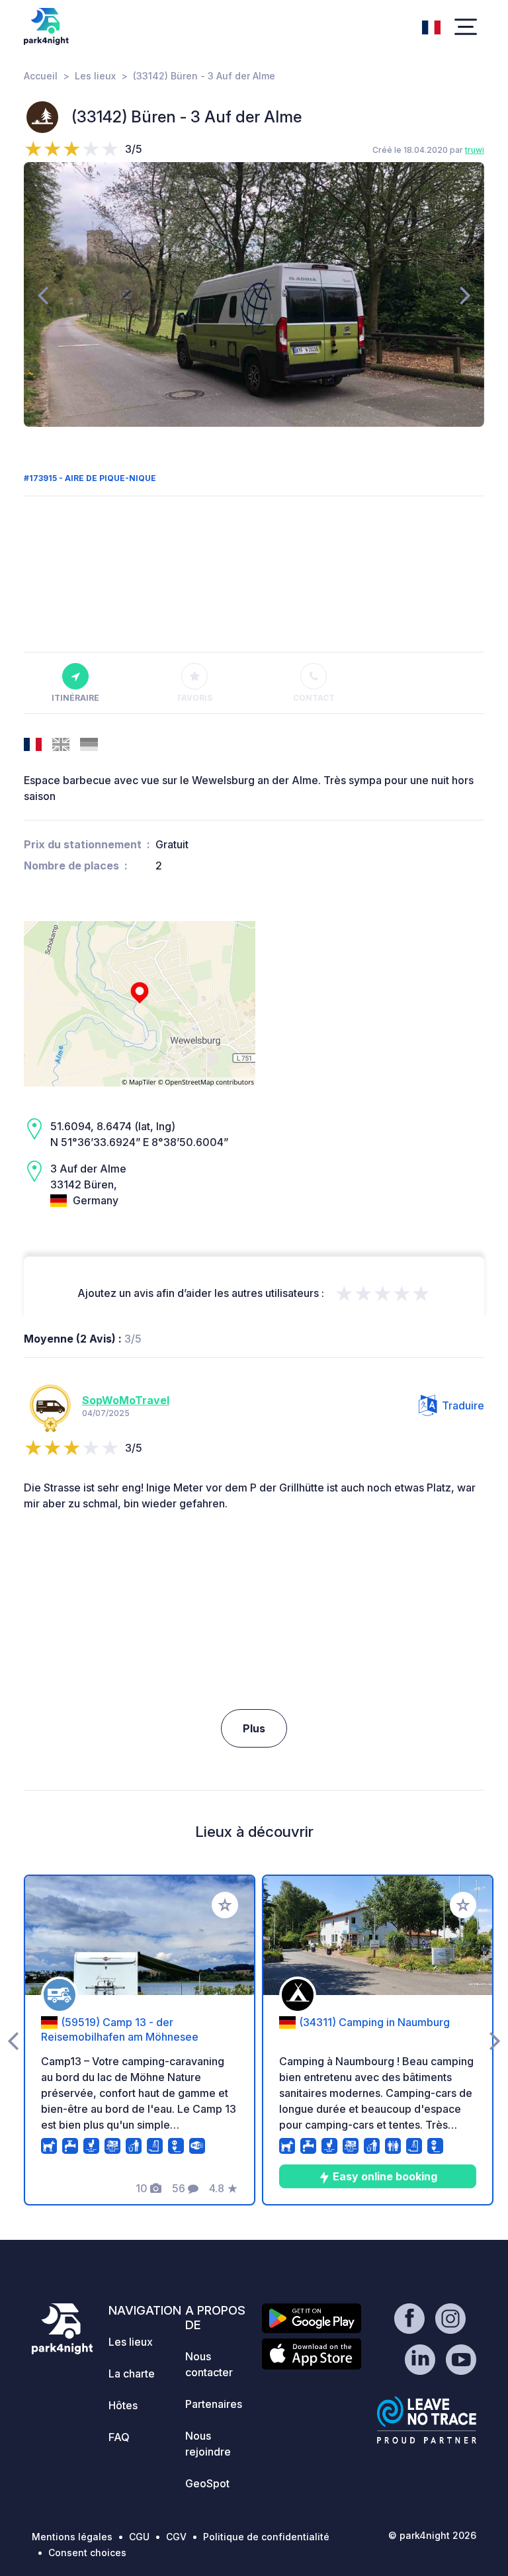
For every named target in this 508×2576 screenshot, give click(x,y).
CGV (176, 2537)
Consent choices (87, 2553)
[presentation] (43, 294)
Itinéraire (75, 698)
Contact (314, 698)
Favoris (195, 698)
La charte (132, 2374)
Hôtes (123, 2405)
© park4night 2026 (432, 2535)
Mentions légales (72, 2537)
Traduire (463, 1405)
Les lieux (95, 76)
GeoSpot (207, 2483)
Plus (254, 1728)
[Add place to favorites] (225, 1905)
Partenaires (214, 2404)
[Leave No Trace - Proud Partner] (427, 2420)
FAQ (119, 2437)
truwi (475, 150)
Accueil (41, 76)
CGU (139, 2537)
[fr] (431, 26)
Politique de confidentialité (266, 2537)
